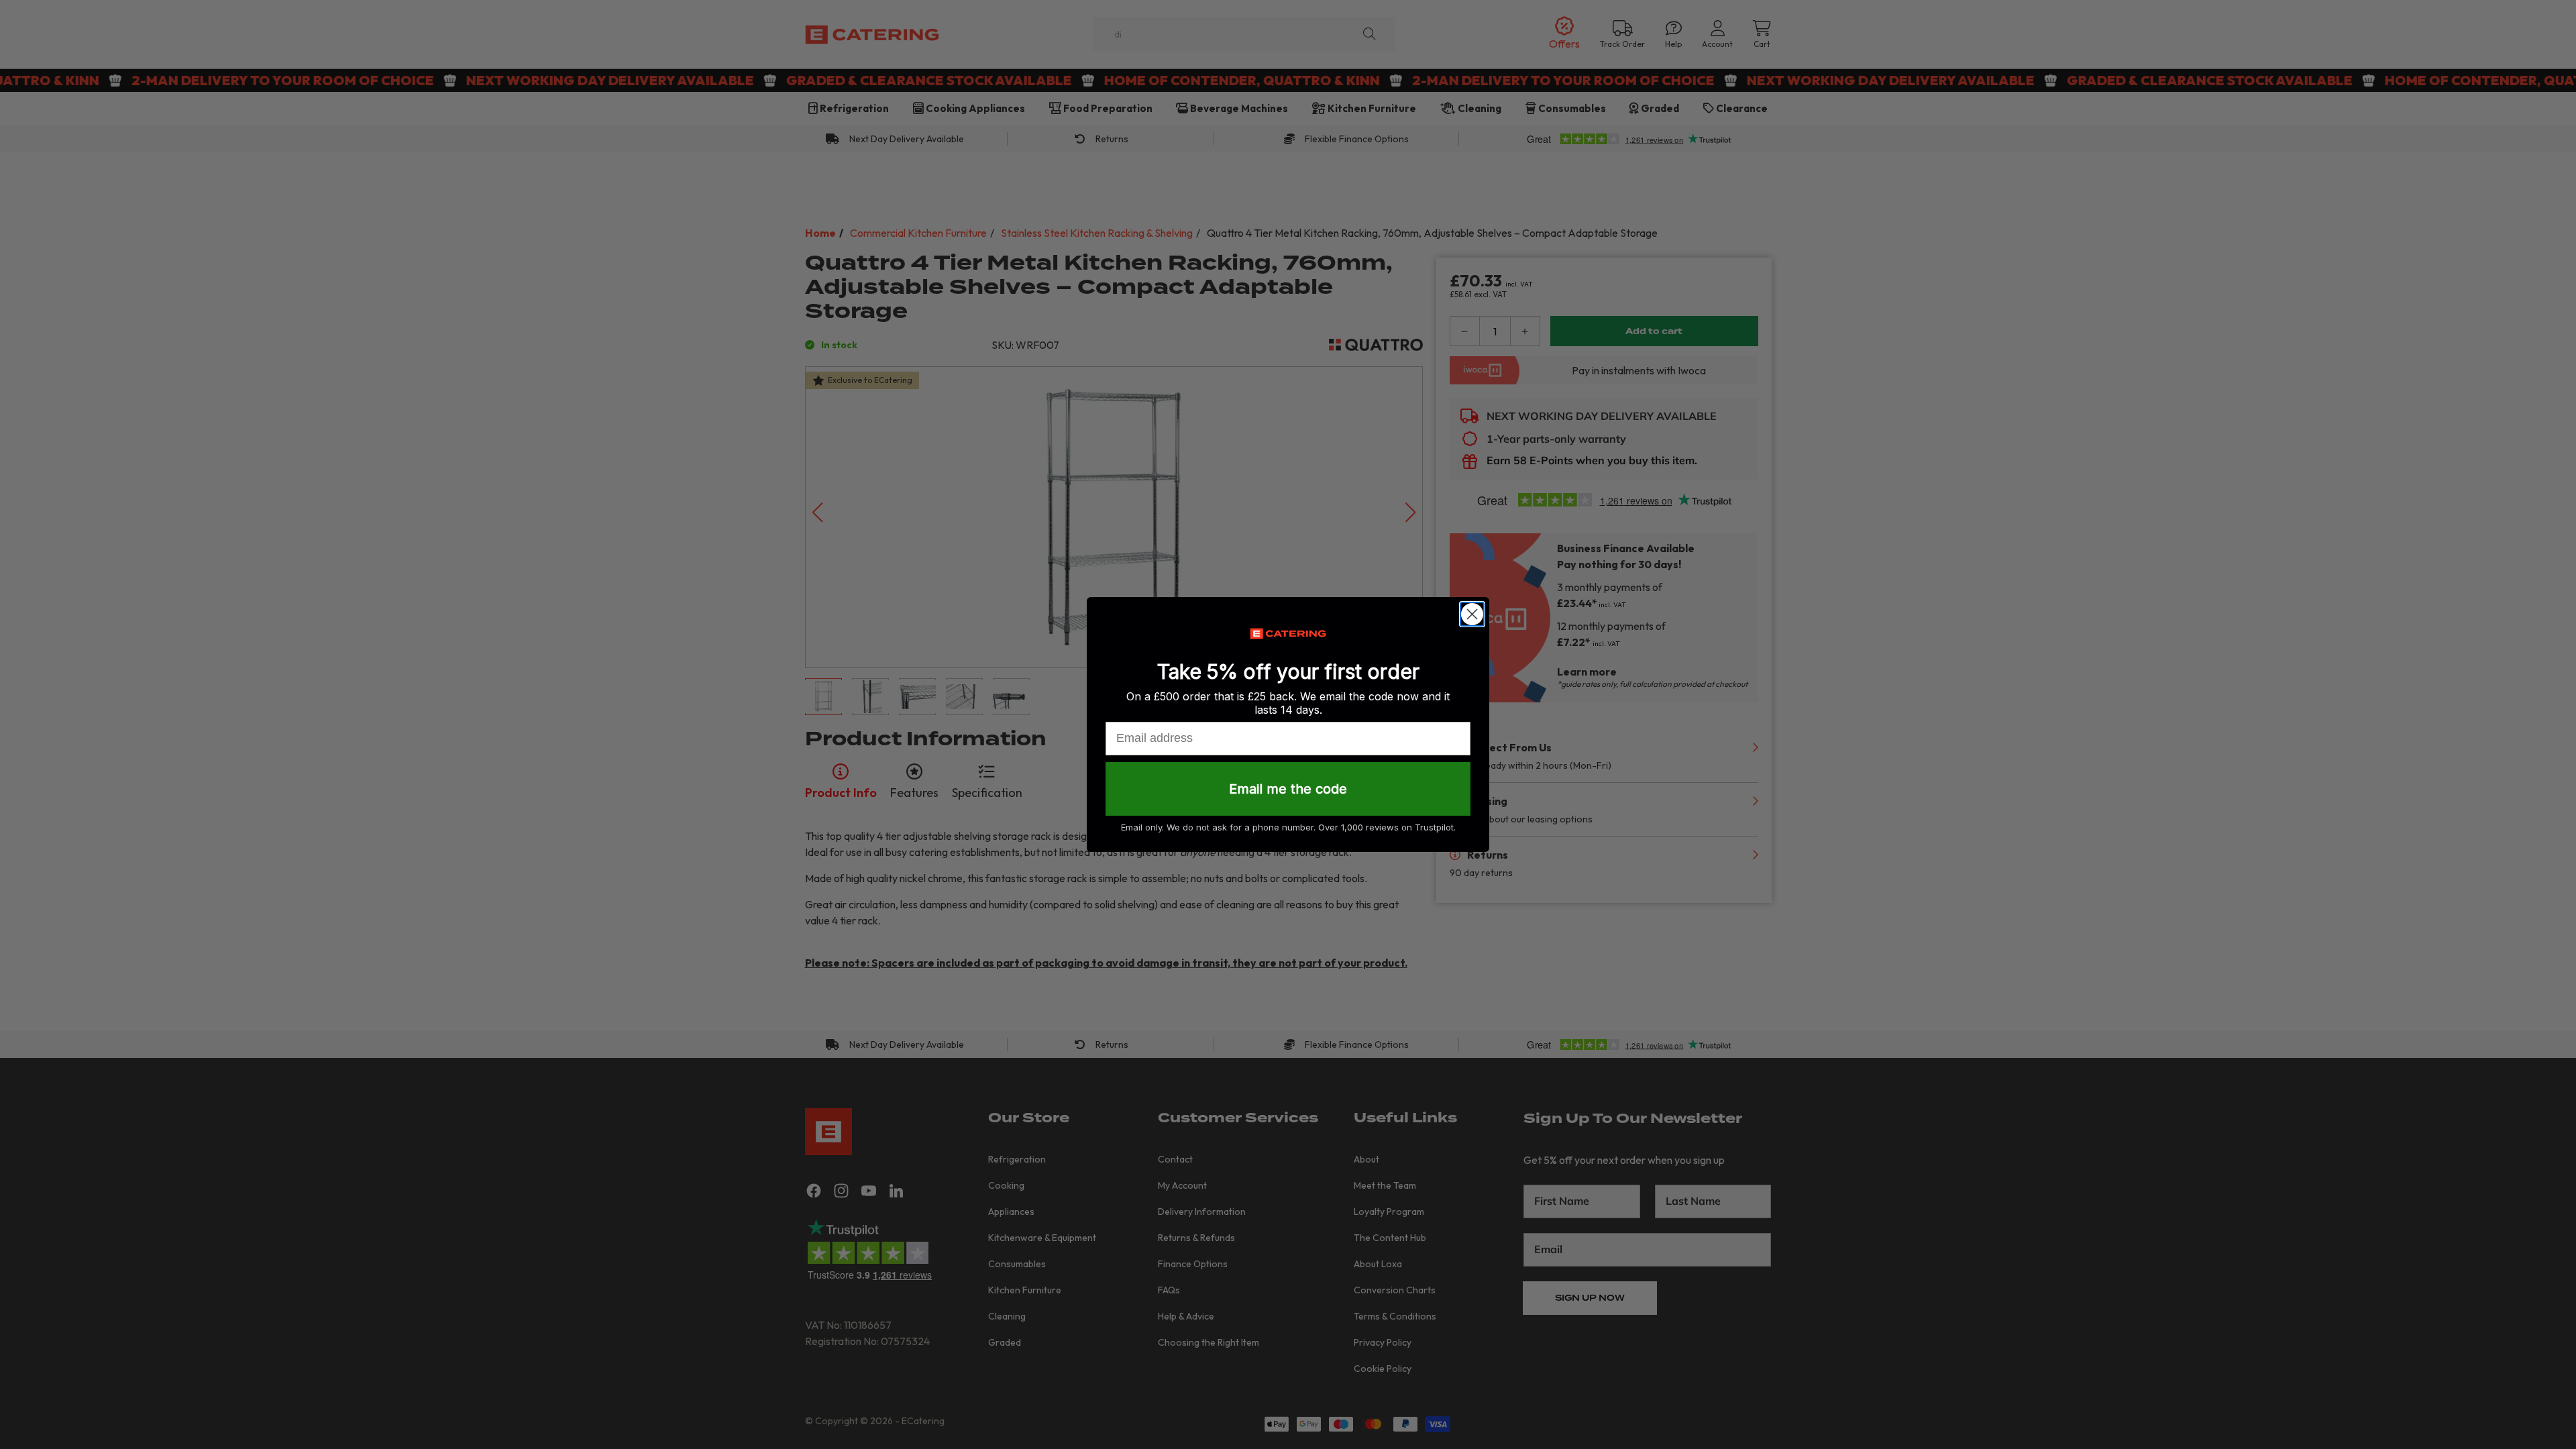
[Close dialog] (1472, 614)
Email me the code (1288, 789)
